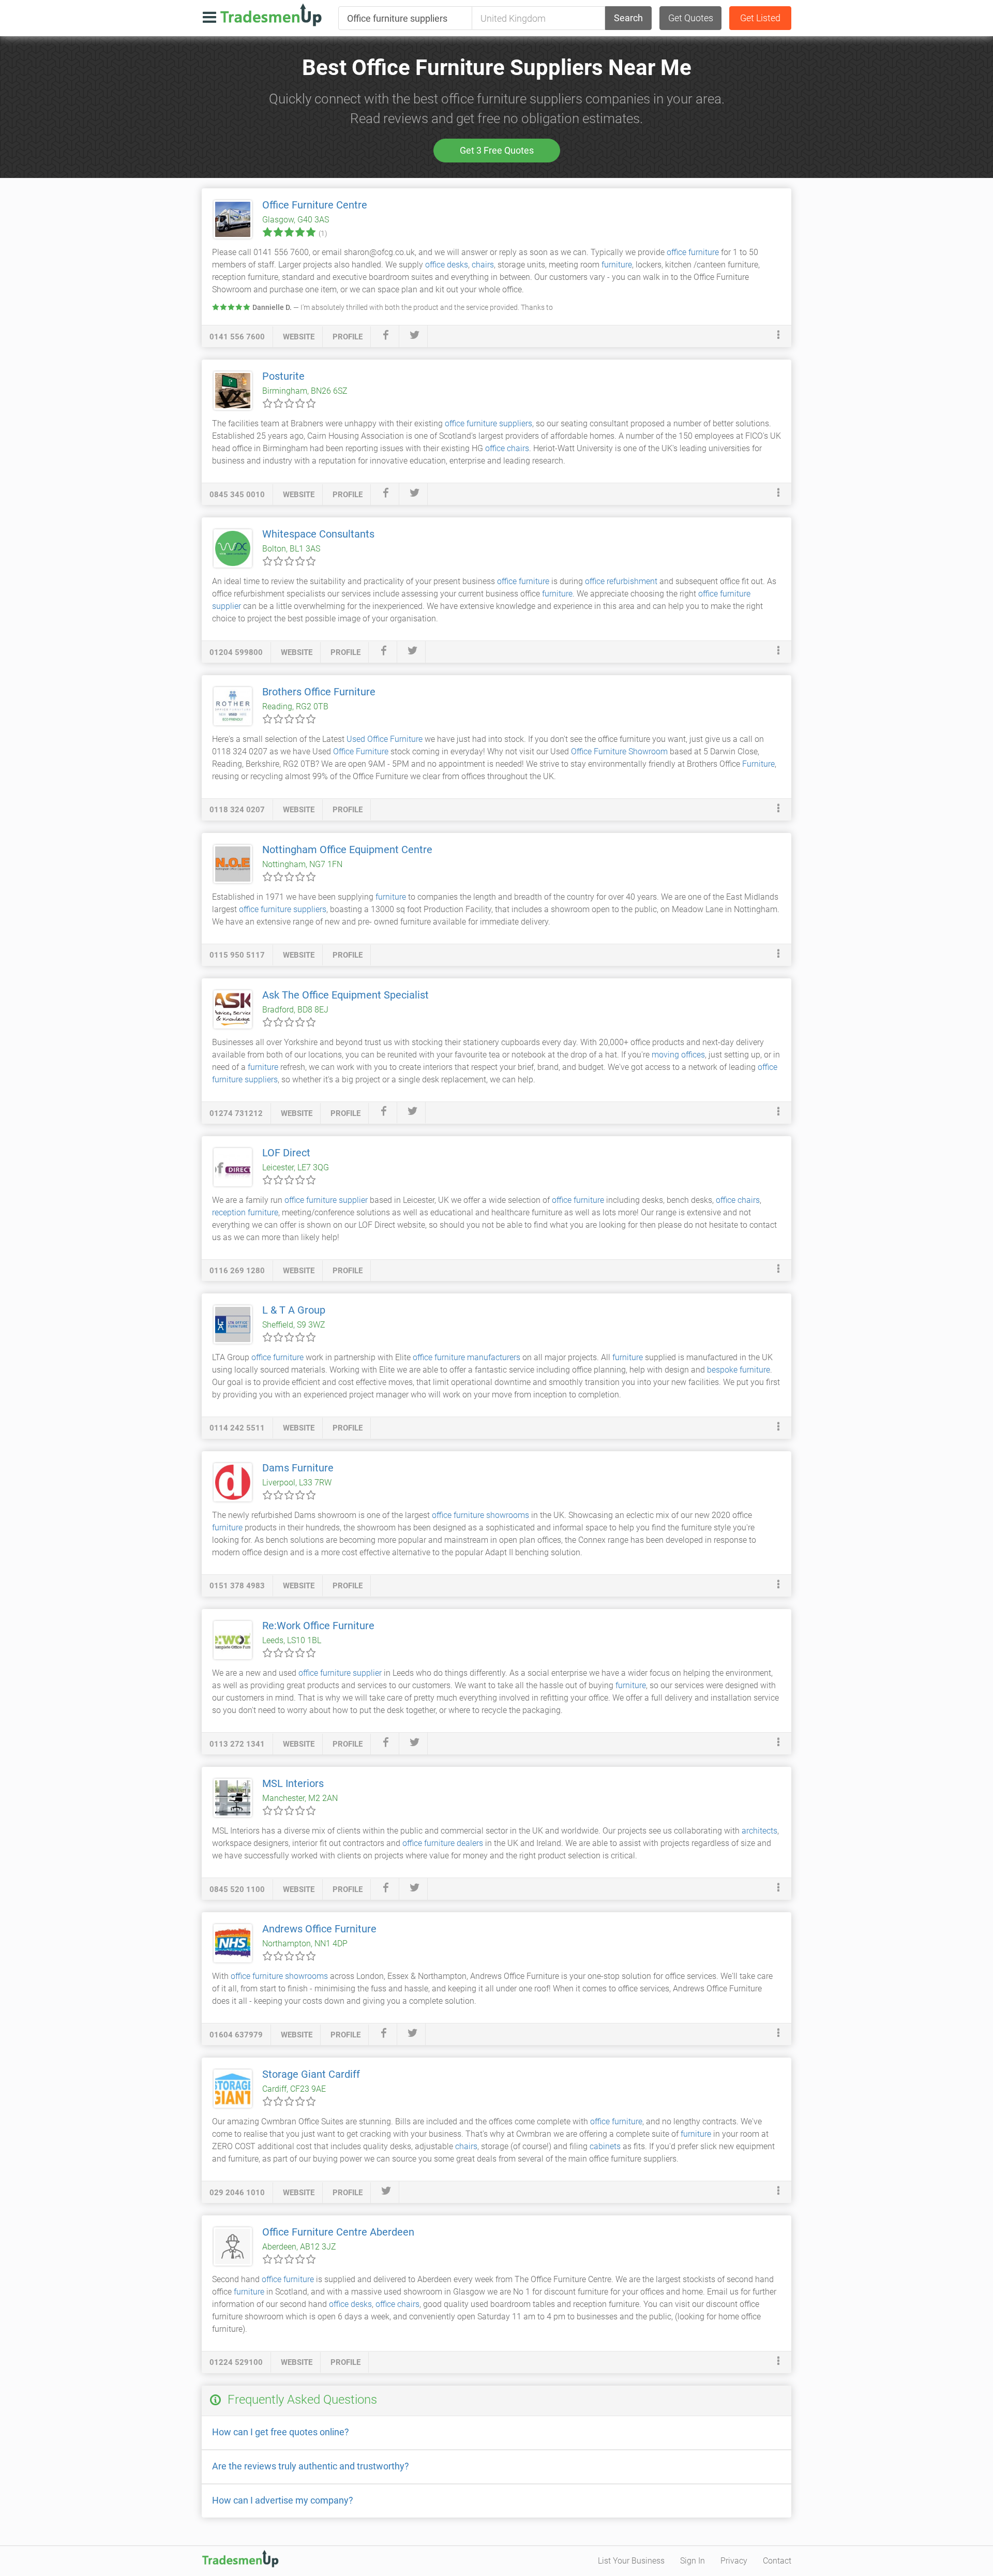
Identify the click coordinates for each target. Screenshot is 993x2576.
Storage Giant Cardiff (311, 2074)
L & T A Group (294, 1310)
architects (759, 1831)
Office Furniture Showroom (619, 751)
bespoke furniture (739, 1370)
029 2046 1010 (237, 2193)
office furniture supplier (326, 1200)
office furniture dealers (443, 1843)
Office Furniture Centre (315, 205)
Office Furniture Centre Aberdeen (338, 2232)
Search (628, 18)
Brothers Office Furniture (319, 692)
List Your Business (631, 2561)
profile (348, 337)
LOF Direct (286, 1153)
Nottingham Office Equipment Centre (347, 850)
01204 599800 (236, 652)
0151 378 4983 (237, 1586)
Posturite (283, 376)
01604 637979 (236, 2035)
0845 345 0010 (237, 495)
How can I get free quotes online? (281, 2432)
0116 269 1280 (237, 1271)
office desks (447, 265)
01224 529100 (236, 2362)
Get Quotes (691, 18)
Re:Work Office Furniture (318, 1626)
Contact (777, 2561)
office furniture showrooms (480, 1515)
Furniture (758, 764)
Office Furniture (361, 751)
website (299, 337)
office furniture (693, 252)
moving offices (678, 1055)
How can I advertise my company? (283, 2500)
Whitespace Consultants (318, 534)
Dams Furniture (298, 1468)
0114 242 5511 (237, 1428)
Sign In (693, 2561)
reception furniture (245, 1212)
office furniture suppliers (488, 423)
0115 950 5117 (237, 955)
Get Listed (760, 18)
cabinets (605, 2146)
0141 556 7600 (237, 337)
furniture (617, 265)
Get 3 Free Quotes (497, 150)
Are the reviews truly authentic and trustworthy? (311, 2466)
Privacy (734, 2561)
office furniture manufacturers (467, 1357)
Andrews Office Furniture (319, 1929)
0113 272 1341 (237, 1744)
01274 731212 (236, 1113)
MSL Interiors (293, 1783)
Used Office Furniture (385, 739)
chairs (483, 265)
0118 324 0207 (237, 810)
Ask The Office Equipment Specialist (345, 995)
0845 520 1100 (237, 1889)
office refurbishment (621, 581)
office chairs (507, 448)
